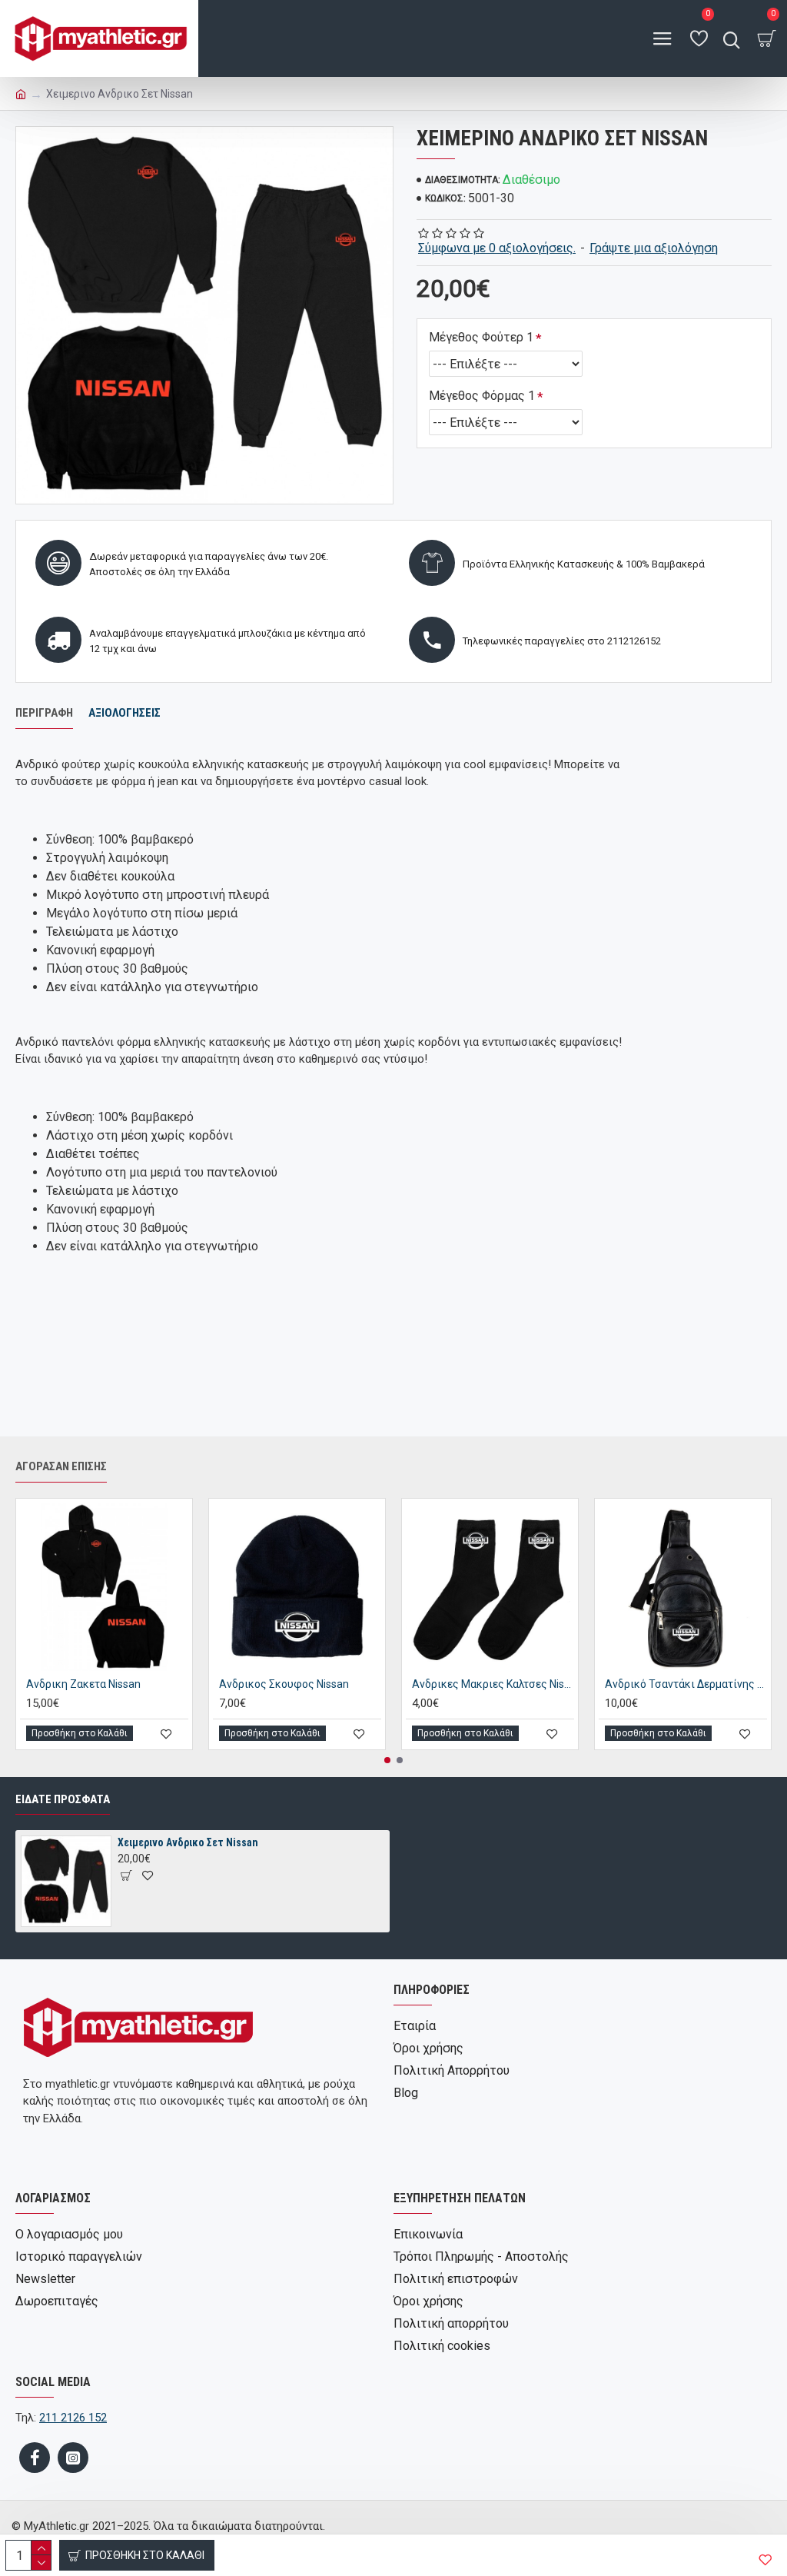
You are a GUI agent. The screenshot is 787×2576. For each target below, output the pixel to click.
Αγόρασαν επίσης (61, 1466)
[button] (387, 1760)
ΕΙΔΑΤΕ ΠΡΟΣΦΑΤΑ (63, 1799)
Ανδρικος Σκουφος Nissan (284, 1684)
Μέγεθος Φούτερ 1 (481, 337)
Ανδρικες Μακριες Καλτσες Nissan (493, 1684)
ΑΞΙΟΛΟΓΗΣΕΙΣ (125, 713)
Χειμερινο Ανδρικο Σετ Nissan (188, 1842)
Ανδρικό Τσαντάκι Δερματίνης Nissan (686, 1684)
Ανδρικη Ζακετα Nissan (83, 1684)
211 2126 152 (73, 2418)
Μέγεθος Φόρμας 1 (482, 396)
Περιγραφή (44, 713)
